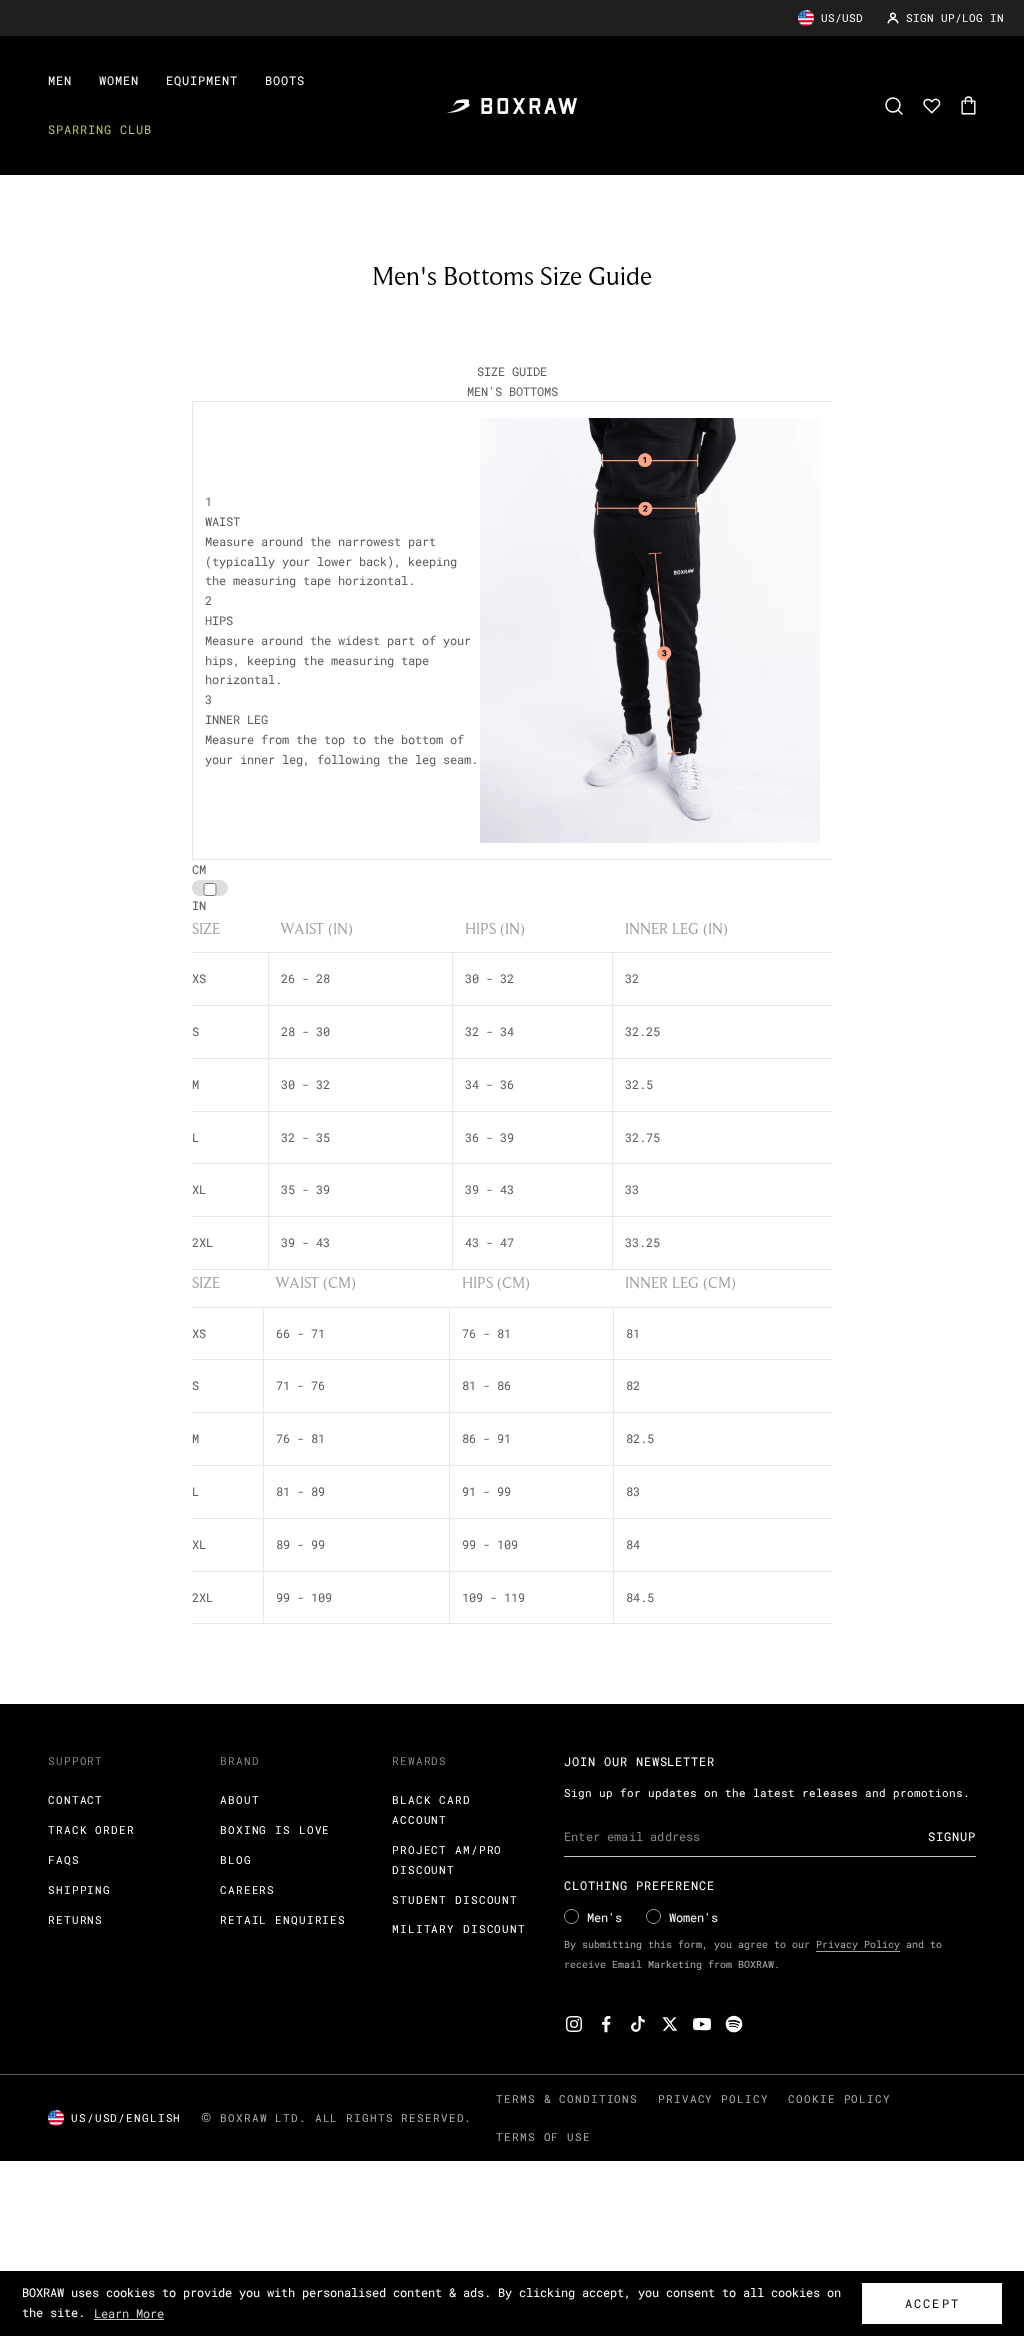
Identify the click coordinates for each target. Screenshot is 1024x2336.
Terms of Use (543, 2136)
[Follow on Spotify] (734, 2024)
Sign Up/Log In (955, 17)
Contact (75, 1799)
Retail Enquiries (283, 1919)
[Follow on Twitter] (670, 2024)
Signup (952, 1836)
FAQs (64, 1859)
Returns (75, 1919)
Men (60, 80)
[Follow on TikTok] (638, 2024)
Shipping (79, 1889)
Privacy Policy (858, 1944)
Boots (285, 80)
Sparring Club (99, 129)
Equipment (202, 80)
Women (119, 80)
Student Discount (455, 1899)
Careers (247, 1889)
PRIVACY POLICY (713, 2098)
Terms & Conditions (567, 2098)
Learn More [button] (129, 2313)
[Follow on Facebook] (606, 2024)
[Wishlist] (932, 106)
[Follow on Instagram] (574, 2024)
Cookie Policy (839, 2098)
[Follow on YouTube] (702, 2024)
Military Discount (459, 1928)
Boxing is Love (275, 1829)
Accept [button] (932, 2303)
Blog (236, 1859)
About (239, 1799)
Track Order (91, 1829)
